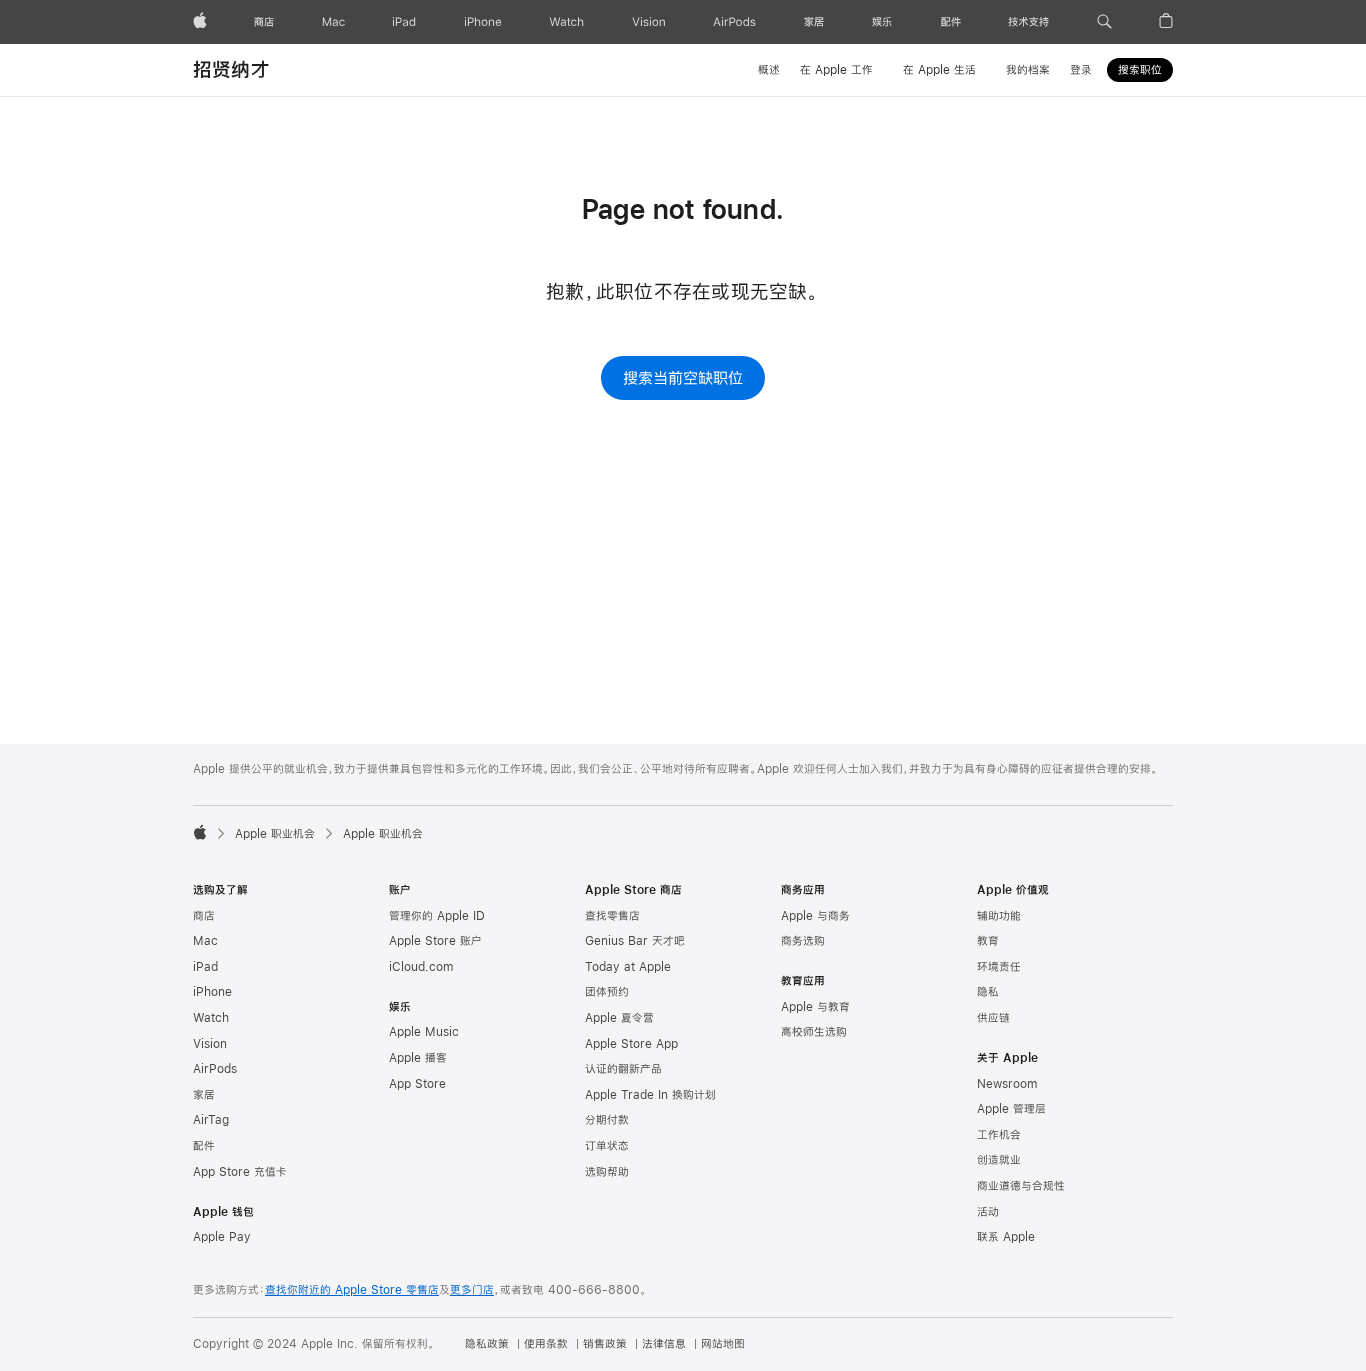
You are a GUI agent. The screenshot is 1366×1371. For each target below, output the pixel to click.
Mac (205, 941)
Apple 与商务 (815, 916)
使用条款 (546, 1344)
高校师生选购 (814, 1032)
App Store (417, 1084)
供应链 (993, 1018)
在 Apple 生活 (939, 70)
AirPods (215, 1069)
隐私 (988, 992)
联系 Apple (1006, 1237)
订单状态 (607, 1146)
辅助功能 (999, 916)
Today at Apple (628, 967)
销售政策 (605, 1344)
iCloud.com (421, 967)
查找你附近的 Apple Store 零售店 (352, 1290)
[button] (1104, 22)
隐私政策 (487, 1344)
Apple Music (424, 1032)
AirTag (211, 1120)
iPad (205, 967)
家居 (204, 1095)
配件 (204, 1146)
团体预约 (607, 992)
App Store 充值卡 (240, 1172)
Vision (210, 1044)
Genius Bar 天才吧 (635, 941)
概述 (769, 70)
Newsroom (1007, 1084)
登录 (1081, 70)
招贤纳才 (231, 69)
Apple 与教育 (815, 1007)
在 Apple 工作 (836, 70)
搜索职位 (1140, 70)
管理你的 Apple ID (437, 916)
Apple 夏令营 (619, 1018)
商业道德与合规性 (1021, 1186)
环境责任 (999, 967)
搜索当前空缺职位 (683, 377)
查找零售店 (612, 916)
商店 (204, 916)
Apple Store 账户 (435, 941)
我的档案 (1028, 70)
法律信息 (664, 1344)
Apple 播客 (418, 1058)
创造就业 (999, 1160)
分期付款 (607, 1120)
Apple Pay (222, 1237)
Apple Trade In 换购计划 (650, 1095)
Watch (211, 1018)
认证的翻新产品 (623, 1069)
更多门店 (472, 1290)
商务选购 (803, 941)
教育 (988, 941)
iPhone (212, 992)
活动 (988, 1212)
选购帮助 (607, 1172)
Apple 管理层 (1011, 1109)
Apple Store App (631, 1044)
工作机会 (999, 1135)
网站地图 (723, 1344)
